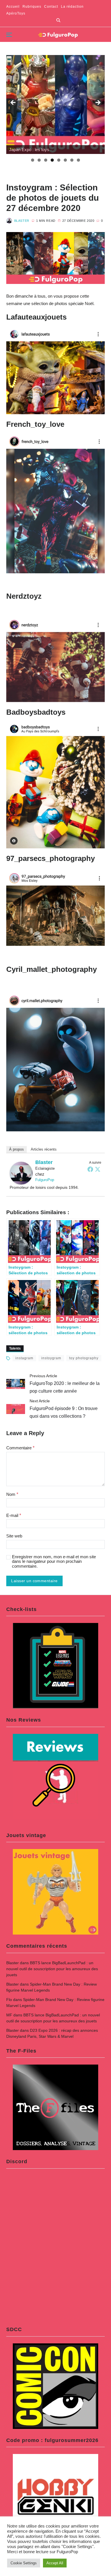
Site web (14, 1536)
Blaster (22, 221)
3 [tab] (46, 160)
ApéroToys (16, 13)
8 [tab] (78, 160)
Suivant (98, 103)
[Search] (58, 20)
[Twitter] (98, 1169)
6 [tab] (65, 160)
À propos (17, 1149)
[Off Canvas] (9, 35)
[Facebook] (90, 1169)
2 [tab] (39, 160)
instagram (24, 1358)
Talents (15, 1348)
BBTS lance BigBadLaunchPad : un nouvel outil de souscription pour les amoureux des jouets (52, 1969)
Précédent (13, 103)
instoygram (51, 1358)
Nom (12, 1494)
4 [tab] (52, 160)
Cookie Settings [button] (24, 2563)
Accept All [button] (55, 2563)
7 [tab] (72, 160)
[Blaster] (21, 1173)
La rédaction (72, 7)
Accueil (13, 7)
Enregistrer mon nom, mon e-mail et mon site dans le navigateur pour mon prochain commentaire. (54, 1562)
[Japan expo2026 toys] (56, 104)
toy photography (84, 1358)
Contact (51, 7)
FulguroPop (45, 1180)
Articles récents (44, 1149)
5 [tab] (59, 160)
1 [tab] (33, 160)
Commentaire (20, 1448)
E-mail (14, 1515)
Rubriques (32, 7)
